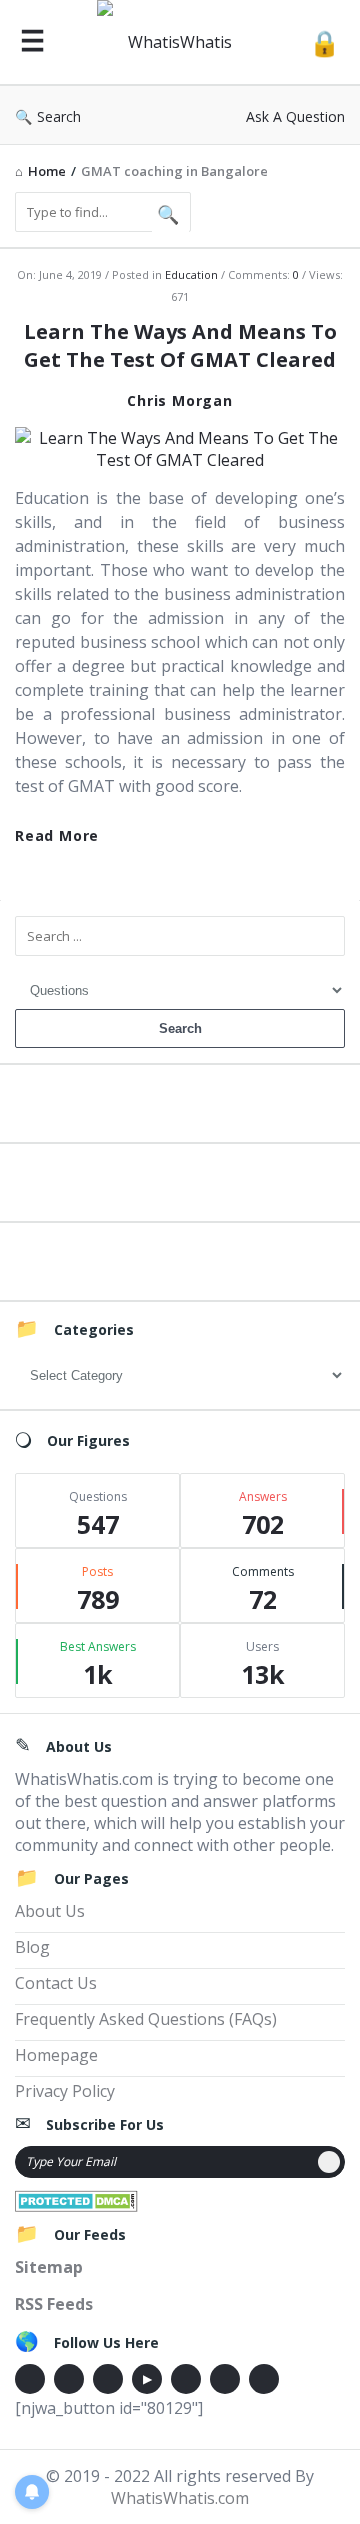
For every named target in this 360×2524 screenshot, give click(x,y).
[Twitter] (69, 2379)
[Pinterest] (225, 2379)
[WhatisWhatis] (177, 42)
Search (59, 116)
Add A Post (180, 1179)
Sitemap (49, 2267)
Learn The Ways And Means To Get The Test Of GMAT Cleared (180, 345)
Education (191, 274)
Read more (57, 835)
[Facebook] (30, 2379)
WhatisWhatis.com (180, 2498)
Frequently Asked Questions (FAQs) (146, 2019)
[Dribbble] (108, 2379)
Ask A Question (295, 116)
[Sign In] (324, 42)
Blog (32, 1947)
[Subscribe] (329, 2162)
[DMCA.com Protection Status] (76, 2199)
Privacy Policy (65, 2091)
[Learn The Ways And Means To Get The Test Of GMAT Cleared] (180, 447)
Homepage (56, 2055)
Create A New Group (180, 1258)
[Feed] (264, 2379)
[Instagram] (186, 2379)
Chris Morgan (180, 400)
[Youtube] (147, 2379)
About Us (50, 1911)
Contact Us (56, 1983)
